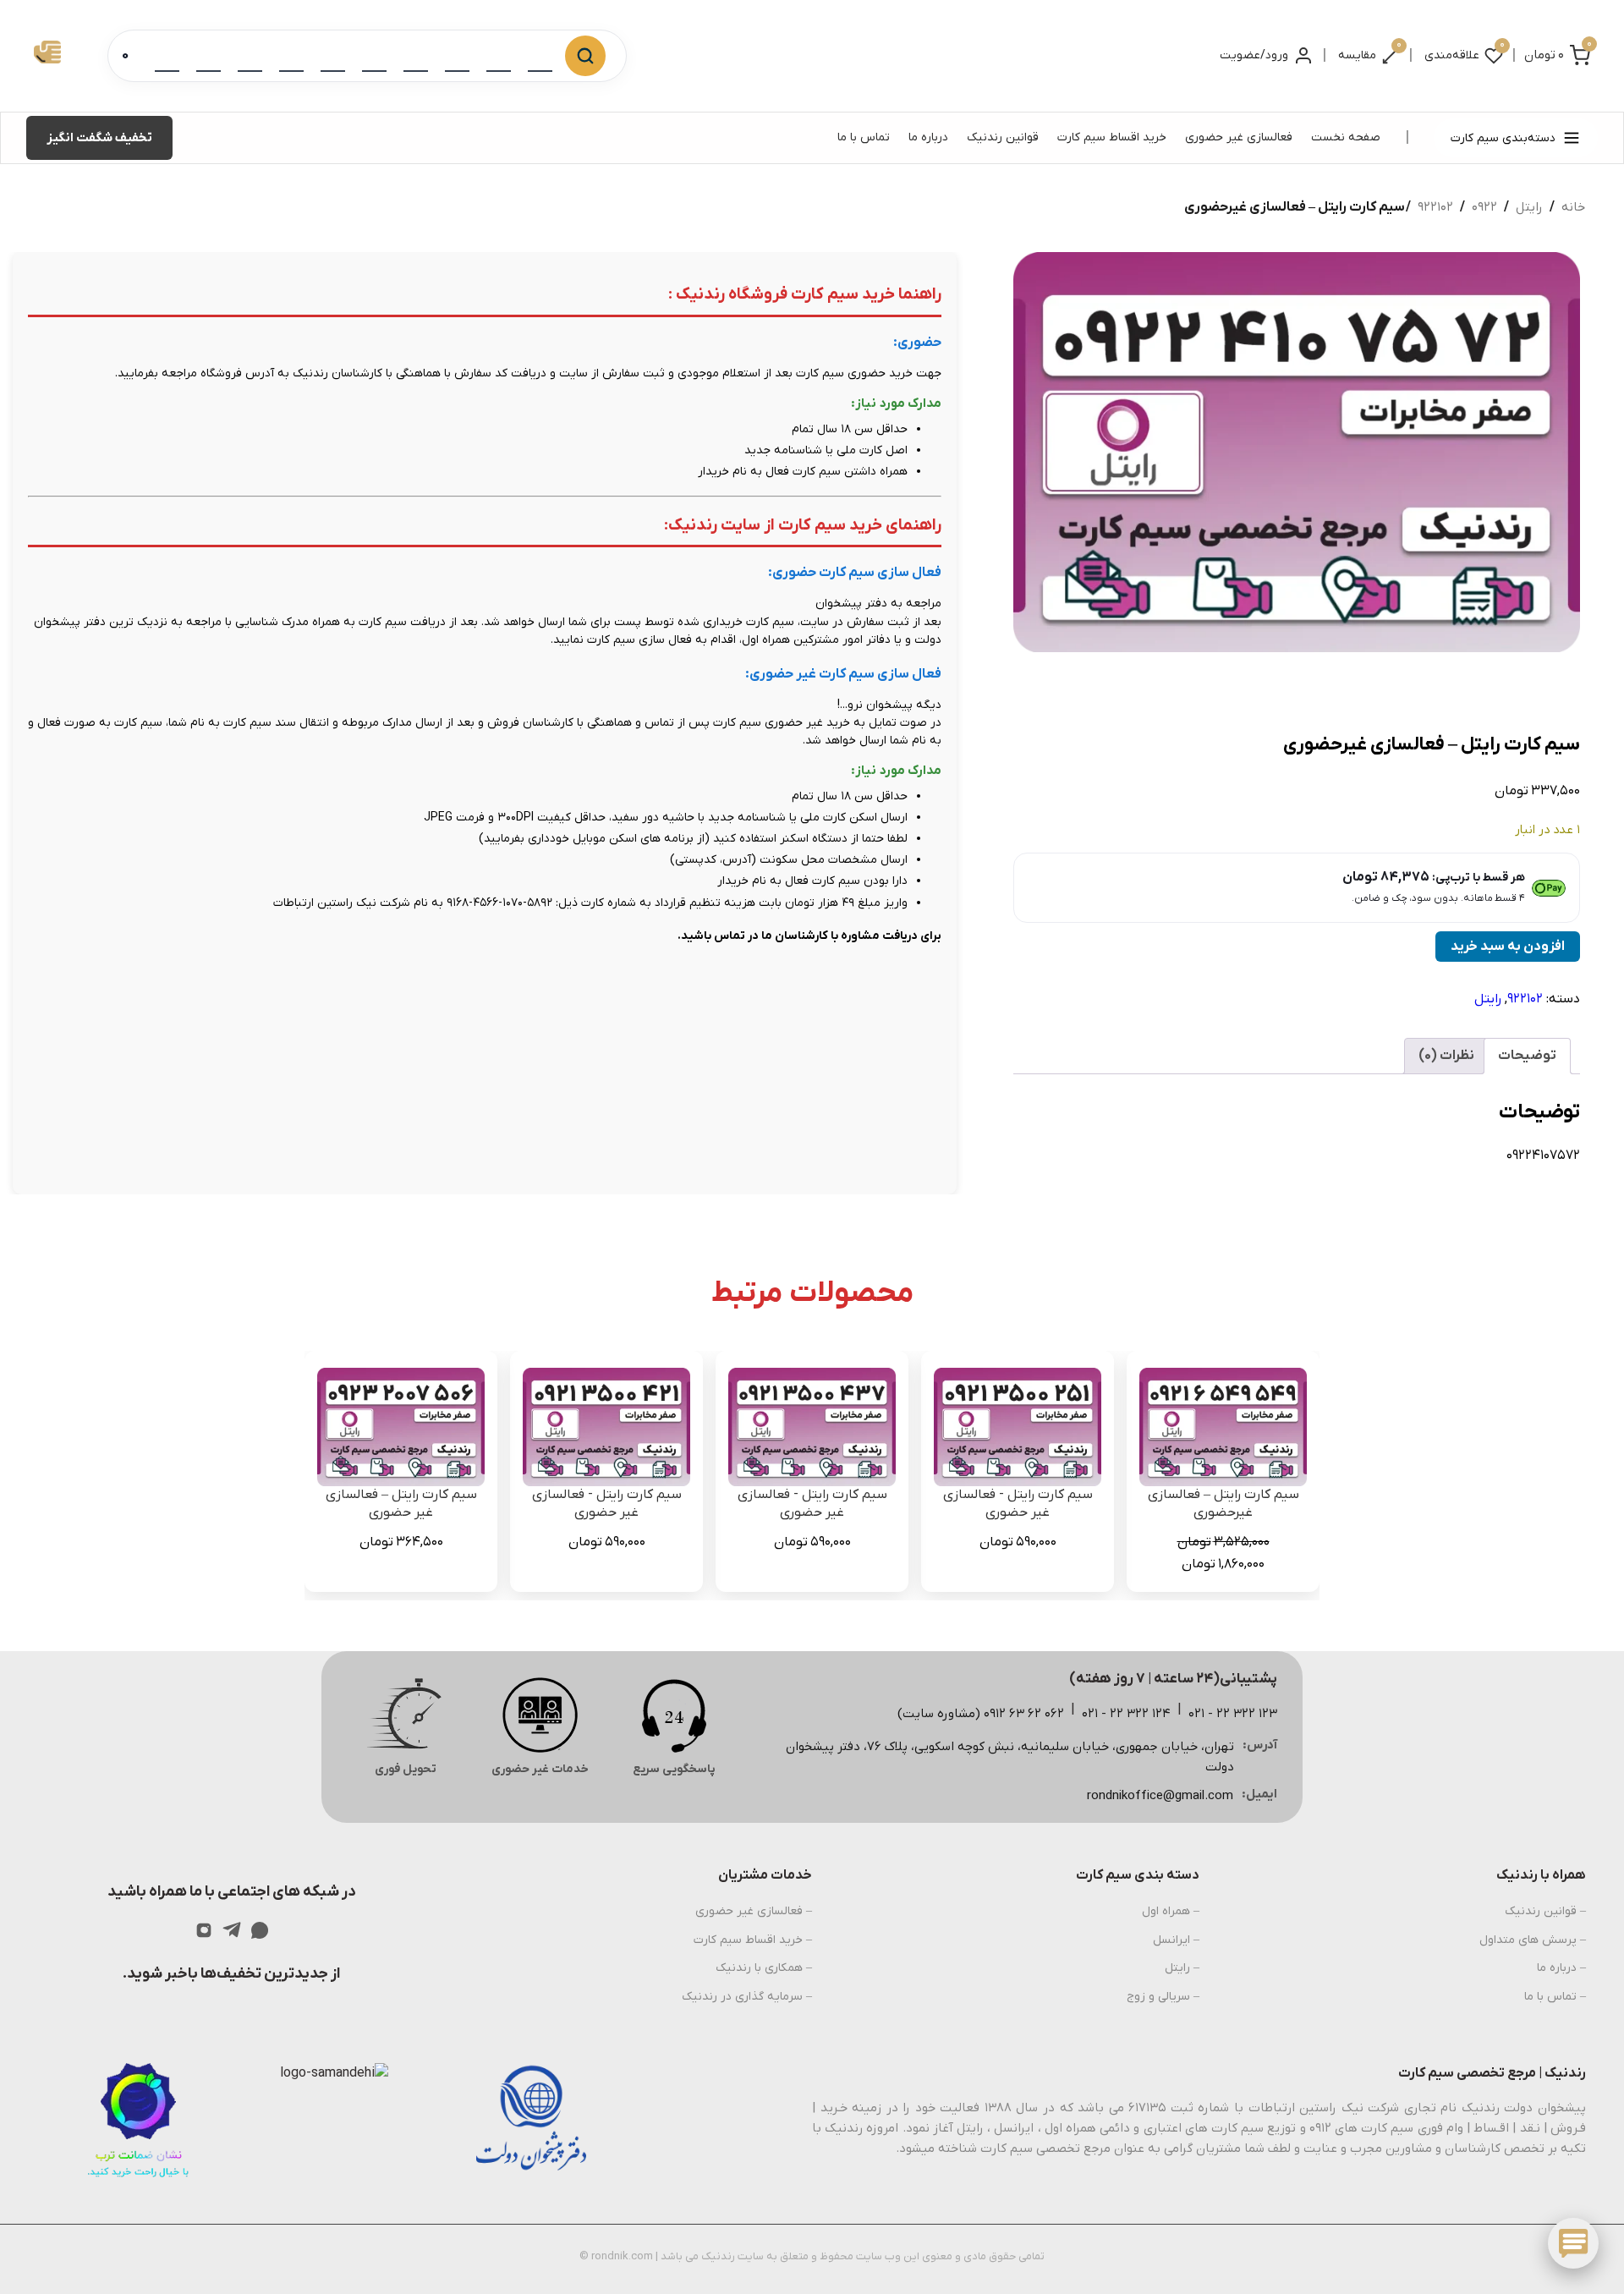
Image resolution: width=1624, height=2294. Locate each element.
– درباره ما (1561, 1968)
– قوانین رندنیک (1545, 1911)
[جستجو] (585, 56)
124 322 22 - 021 (1126, 1714)
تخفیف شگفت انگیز (99, 138)
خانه (1573, 207)
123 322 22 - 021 (1233, 1714)
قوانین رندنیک (1003, 137)
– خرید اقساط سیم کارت (753, 1940)
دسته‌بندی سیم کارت (1503, 138)
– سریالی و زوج (1163, 1997)
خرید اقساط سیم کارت (1112, 137)
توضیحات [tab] (1527, 1056)
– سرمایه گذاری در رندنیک (747, 1997)
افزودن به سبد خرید (1508, 947)
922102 (1435, 207)
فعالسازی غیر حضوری (1239, 137)
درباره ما (928, 137)
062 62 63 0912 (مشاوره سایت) (981, 1714)
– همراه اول (1171, 1911)
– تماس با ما (1555, 1997)
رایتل (1529, 207)
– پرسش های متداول (1533, 1940)
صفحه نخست (1346, 137)
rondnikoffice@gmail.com (1160, 1796)
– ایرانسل (1176, 1940)
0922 (1484, 207)
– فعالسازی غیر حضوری (754, 1911)
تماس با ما (864, 137)
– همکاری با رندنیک (764, 1968)
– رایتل (1182, 1968)
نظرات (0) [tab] (1446, 1056)
